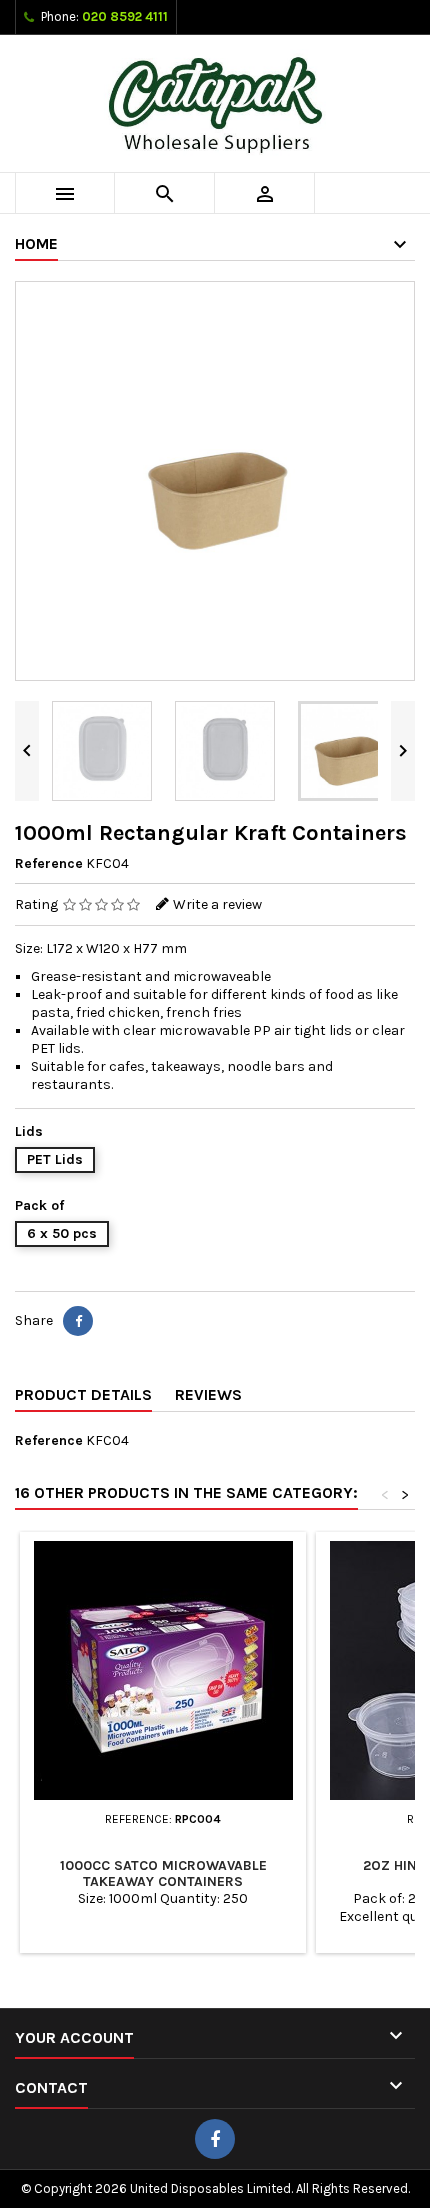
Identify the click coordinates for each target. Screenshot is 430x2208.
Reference (49, 863)
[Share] (78, 1321)
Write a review (217, 904)
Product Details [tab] (83, 1394)
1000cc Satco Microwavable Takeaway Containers (163, 1873)
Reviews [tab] (208, 1394)
